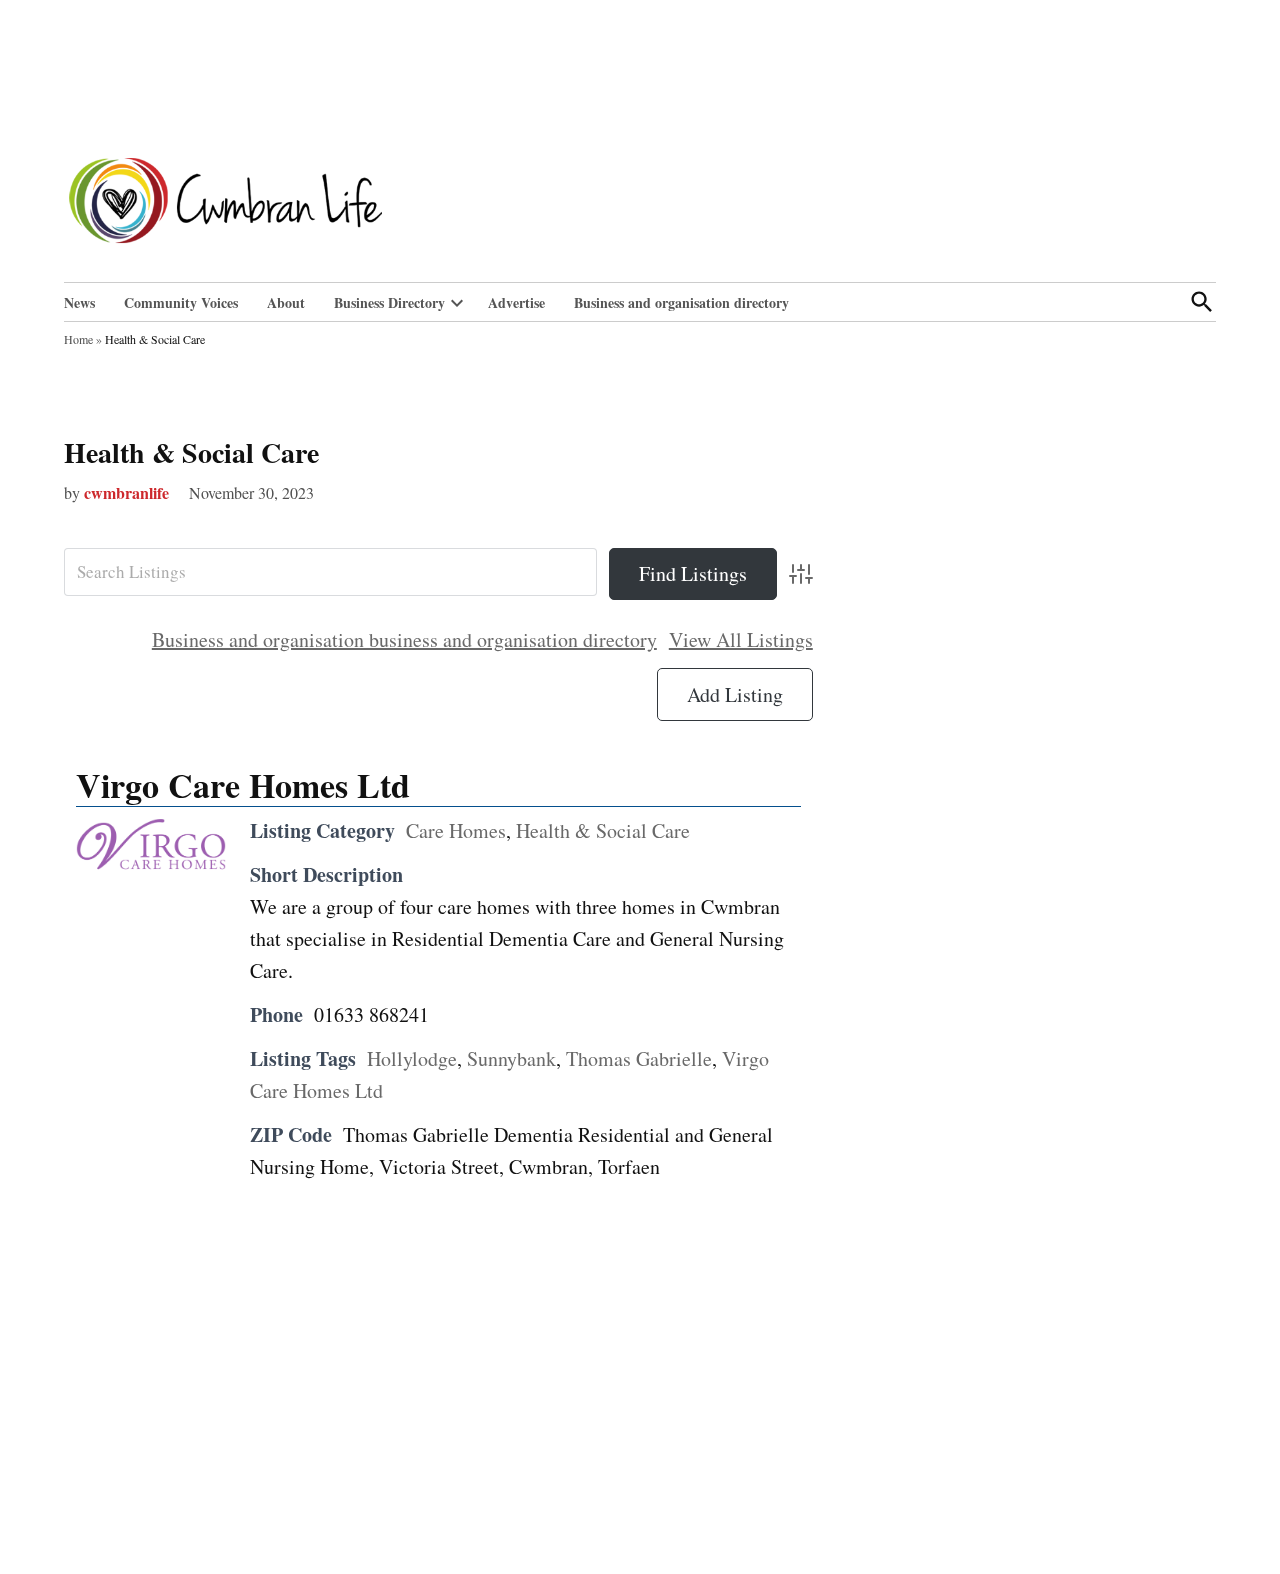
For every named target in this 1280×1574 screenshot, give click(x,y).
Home (78, 339)
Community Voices (181, 302)
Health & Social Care (191, 452)
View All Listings (741, 639)
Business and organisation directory (681, 302)
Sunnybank (511, 1058)
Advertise (516, 302)
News (79, 302)
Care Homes (456, 830)
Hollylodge (412, 1058)
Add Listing (735, 694)
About (286, 302)
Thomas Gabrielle (639, 1058)
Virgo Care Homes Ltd (243, 785)
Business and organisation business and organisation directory (404, 639)
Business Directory (389, 302)
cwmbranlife (126, 492)
